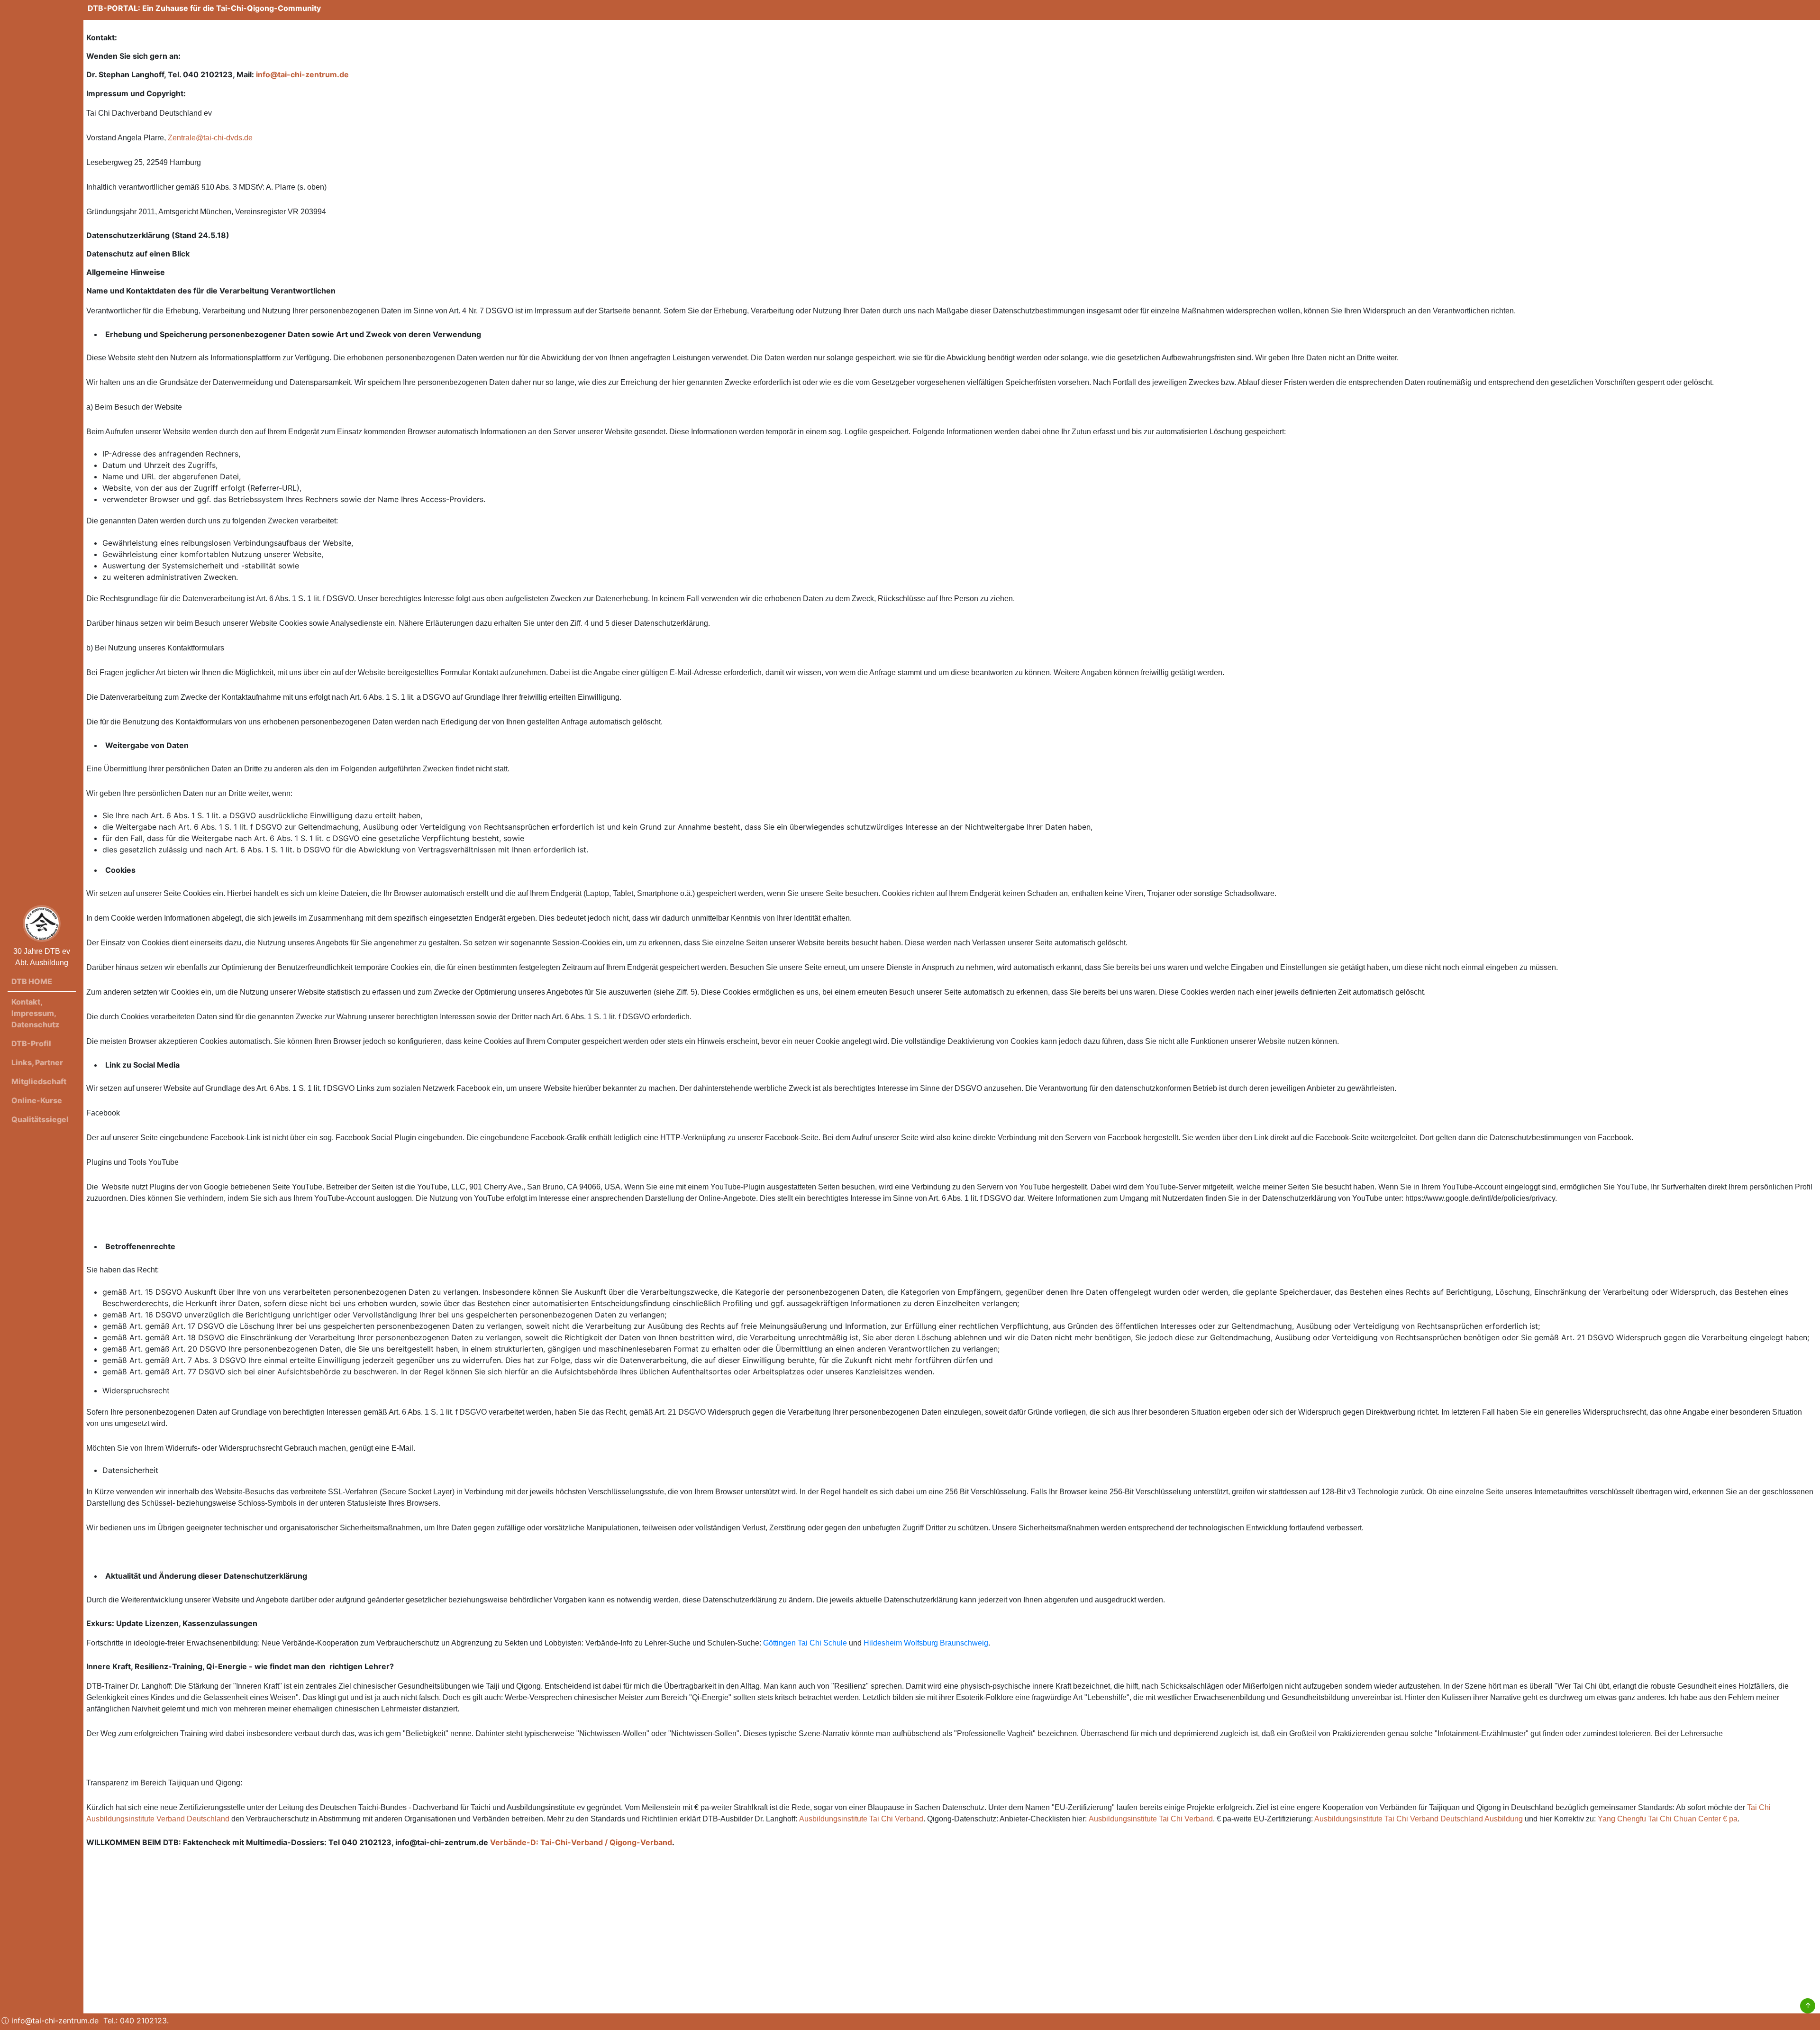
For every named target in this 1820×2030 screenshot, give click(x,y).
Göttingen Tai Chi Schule (805, 1643)
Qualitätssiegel (40, 1119)
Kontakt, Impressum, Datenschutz (35, 1013)
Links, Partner (37, 1062)
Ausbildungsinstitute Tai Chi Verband (861, 1819)
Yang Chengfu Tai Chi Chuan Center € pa (1668, 1819)
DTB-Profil (31, 1043)
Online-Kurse (37, 1100)
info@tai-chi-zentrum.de (302, 74)
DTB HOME (32, 981)
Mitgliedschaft (39, 1081)
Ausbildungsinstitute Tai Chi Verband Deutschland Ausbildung (1419, 1819)
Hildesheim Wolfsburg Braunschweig (926, 1643)
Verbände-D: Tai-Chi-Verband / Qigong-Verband (581, 1842)
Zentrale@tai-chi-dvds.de (210, 138)
